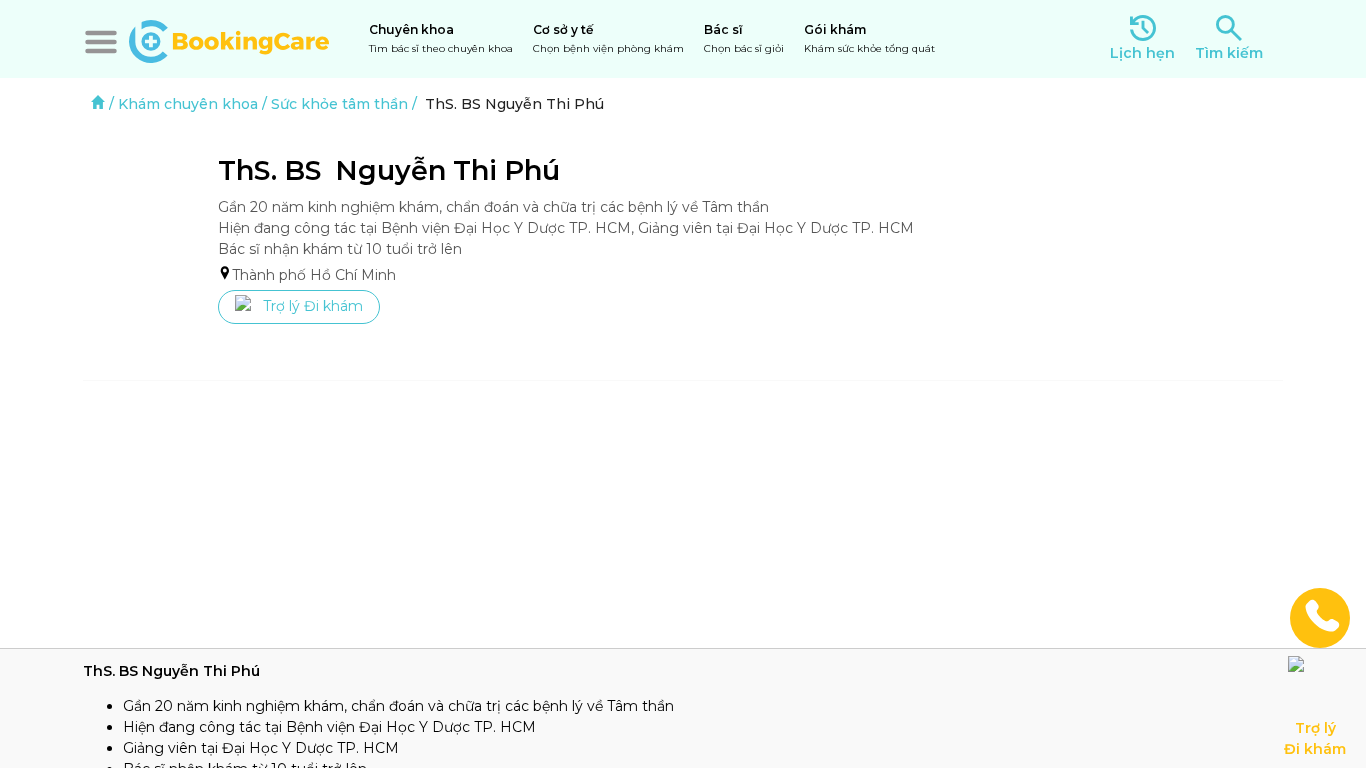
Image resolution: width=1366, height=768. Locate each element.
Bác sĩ (744, 38)
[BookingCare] (229, 39)
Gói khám (869, 38)
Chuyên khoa (441, 38)
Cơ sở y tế (608, 38)
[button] (101, 42)
